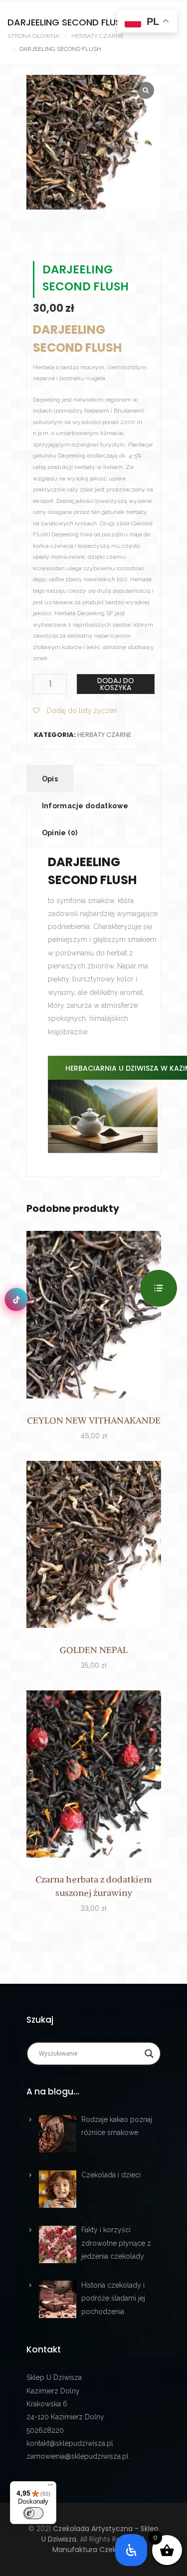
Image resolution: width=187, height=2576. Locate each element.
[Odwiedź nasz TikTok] (16, 1299)
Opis (50, 779)
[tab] (50, 779)
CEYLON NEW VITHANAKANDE (94, 1420)
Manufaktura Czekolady (94, 2550)
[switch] (33, 2513)
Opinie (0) (60, 833)
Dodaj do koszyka (116, 684)
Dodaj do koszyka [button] (94, 1316)
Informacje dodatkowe (85, 806)
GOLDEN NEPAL (94, 1650)
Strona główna (33, 36)
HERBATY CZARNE (97, 36)
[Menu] (50, 2487)
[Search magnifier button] (149, 2053)
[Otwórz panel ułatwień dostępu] (131, 2550)
